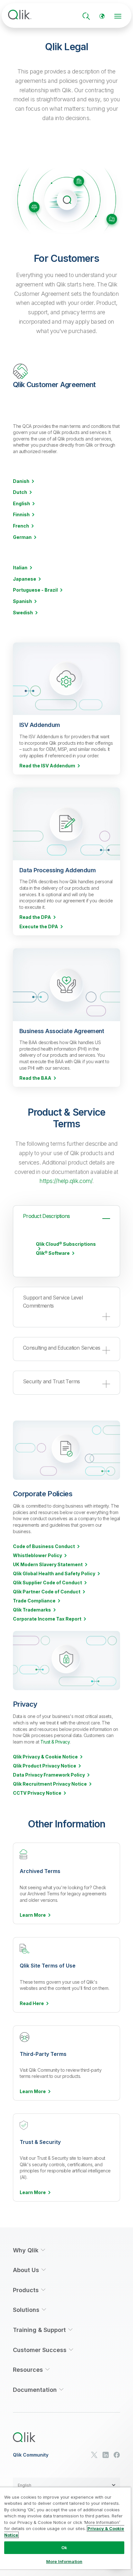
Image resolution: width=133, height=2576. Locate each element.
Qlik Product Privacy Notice (45, 1766)
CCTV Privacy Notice (37, 1793)
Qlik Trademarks (32, 1610)
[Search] (86, 16)
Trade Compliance (34, 1601)
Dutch (20, 492)
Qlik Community (31, 2455)
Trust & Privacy (55, 1742)
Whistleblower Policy (37, 1556)
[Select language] (102, 16)
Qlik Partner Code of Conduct (47, 1592)
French (21, 526)
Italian (20, 568)
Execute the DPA (39, 927)
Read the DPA (35, 917)
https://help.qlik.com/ (66, 1181)
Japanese (25, 579)
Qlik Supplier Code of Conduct (47, 1583)
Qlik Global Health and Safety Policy (54, 1574)
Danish (21, 481)
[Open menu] (118, 16)
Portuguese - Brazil (35, 590)
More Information (64, 2561)
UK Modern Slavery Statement (48, 1565)
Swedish (23, 613)
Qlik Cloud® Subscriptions (66, 1244)
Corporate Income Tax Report (47, 1619)
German (22, 537)
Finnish (21, 515)
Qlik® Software (53, 1253)
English (21, 504)
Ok (64, 2548)
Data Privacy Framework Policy (49, 1775)
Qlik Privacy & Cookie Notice (45, 1757)
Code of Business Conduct (44, 1546)
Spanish (22, 601)
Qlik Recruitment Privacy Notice (50, 1784)
